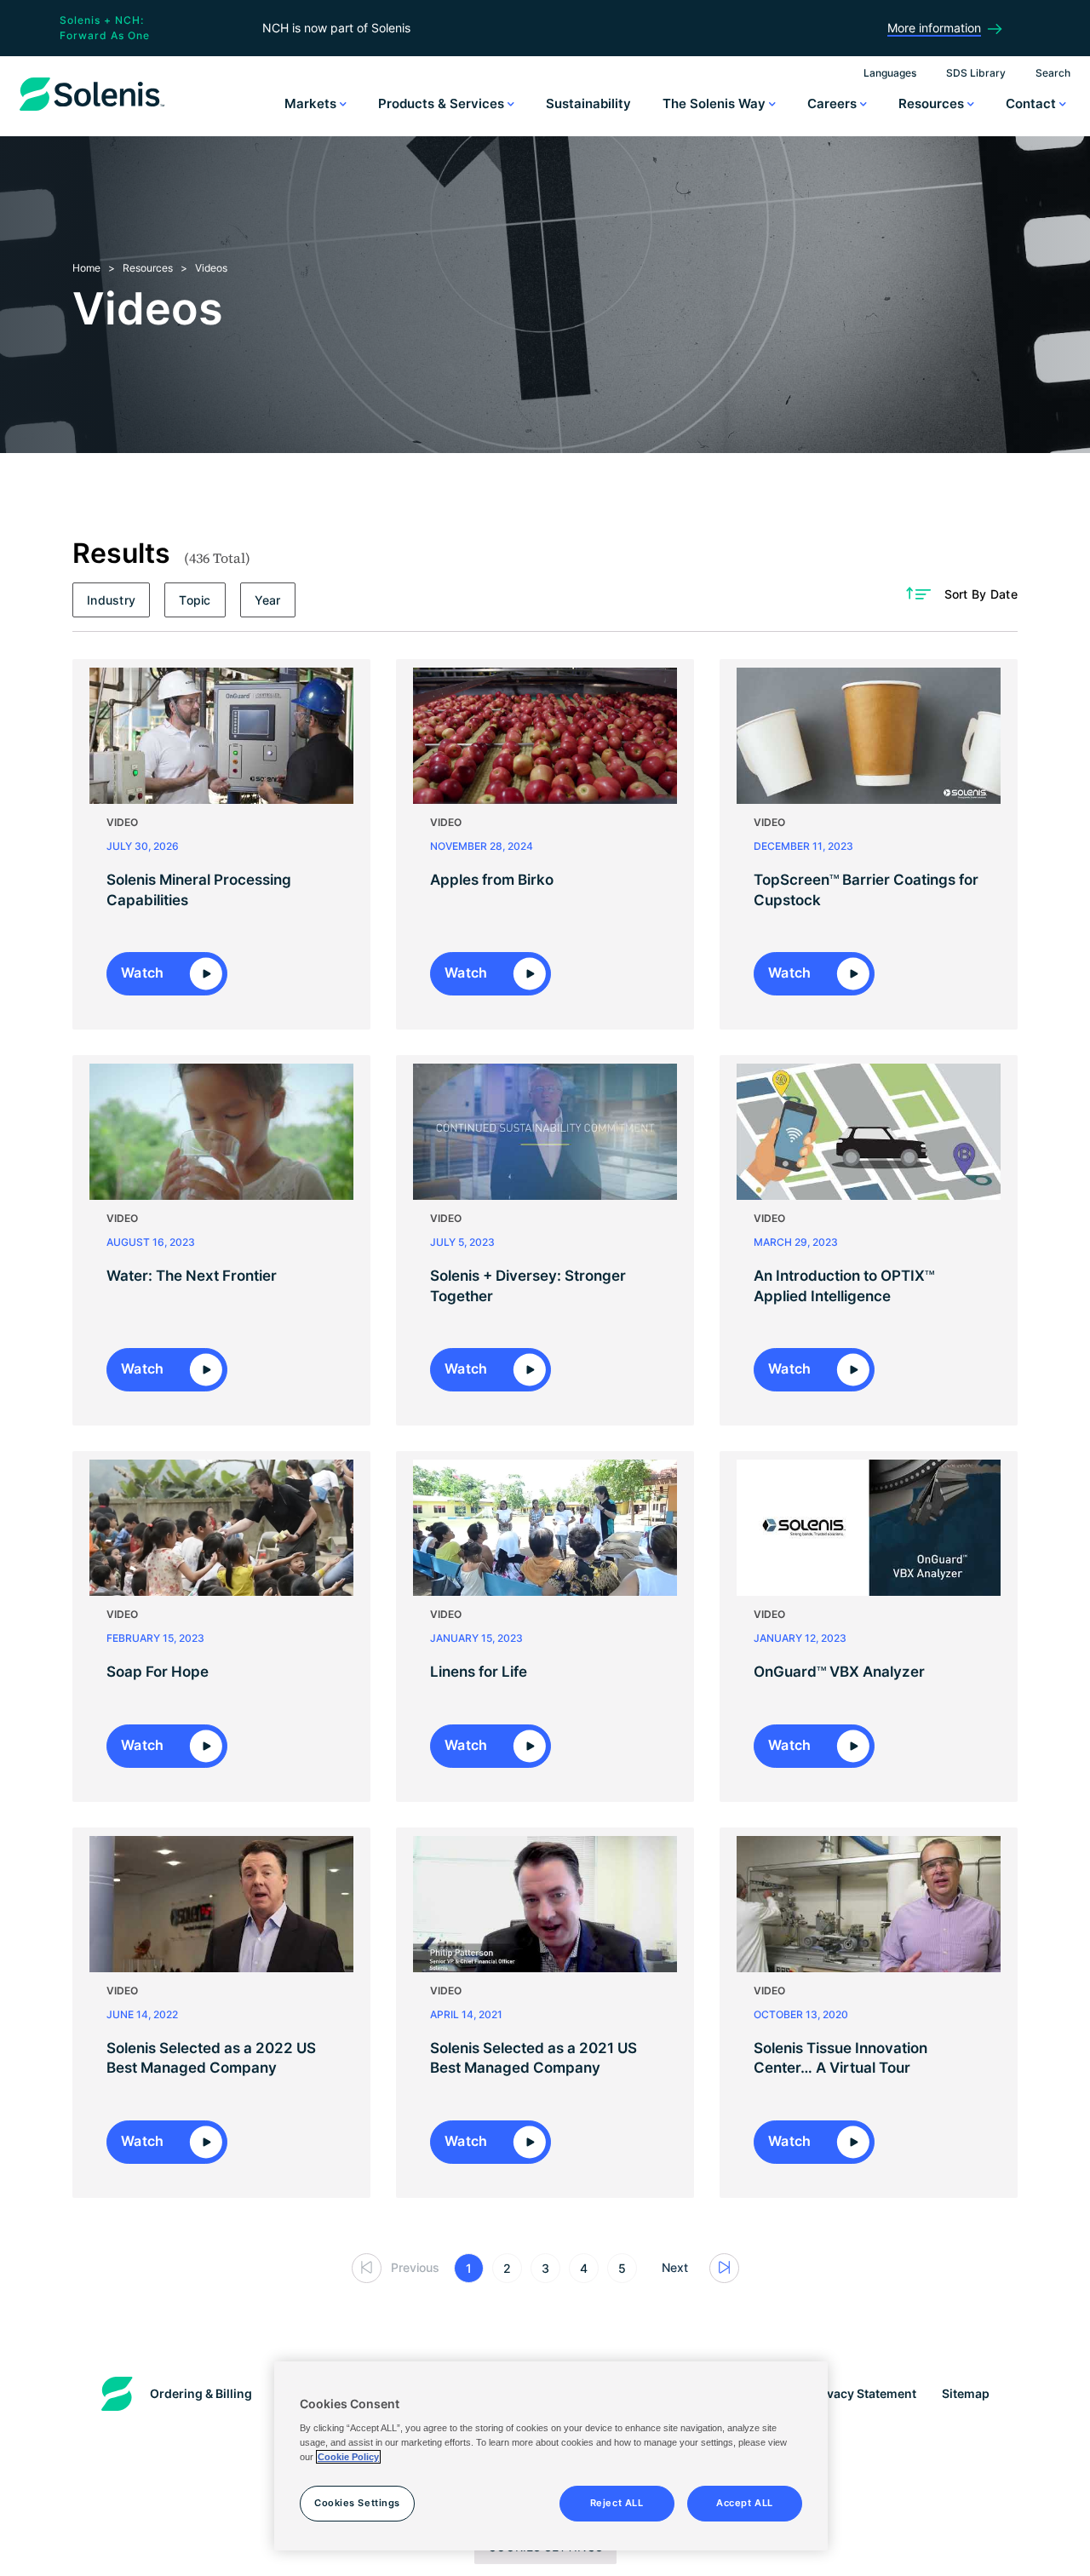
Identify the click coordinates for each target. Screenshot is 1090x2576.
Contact (1033, 103)
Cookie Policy (348, 2457)
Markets (312, 103)
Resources (933, 103)
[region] (551, 2456)
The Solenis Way (716, 103)
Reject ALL (617, 2503)
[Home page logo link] (92, 111)
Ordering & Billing (201, 2393)
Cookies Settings (357, 2503)
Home (86, 268)
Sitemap (966, 2393)
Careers (834, 103)
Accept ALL (745, 2503)
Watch (144, 972)
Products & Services (443, 103)
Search (1053, 73)
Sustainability (588, 103)
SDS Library (976, 73)
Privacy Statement (863, 2393)
